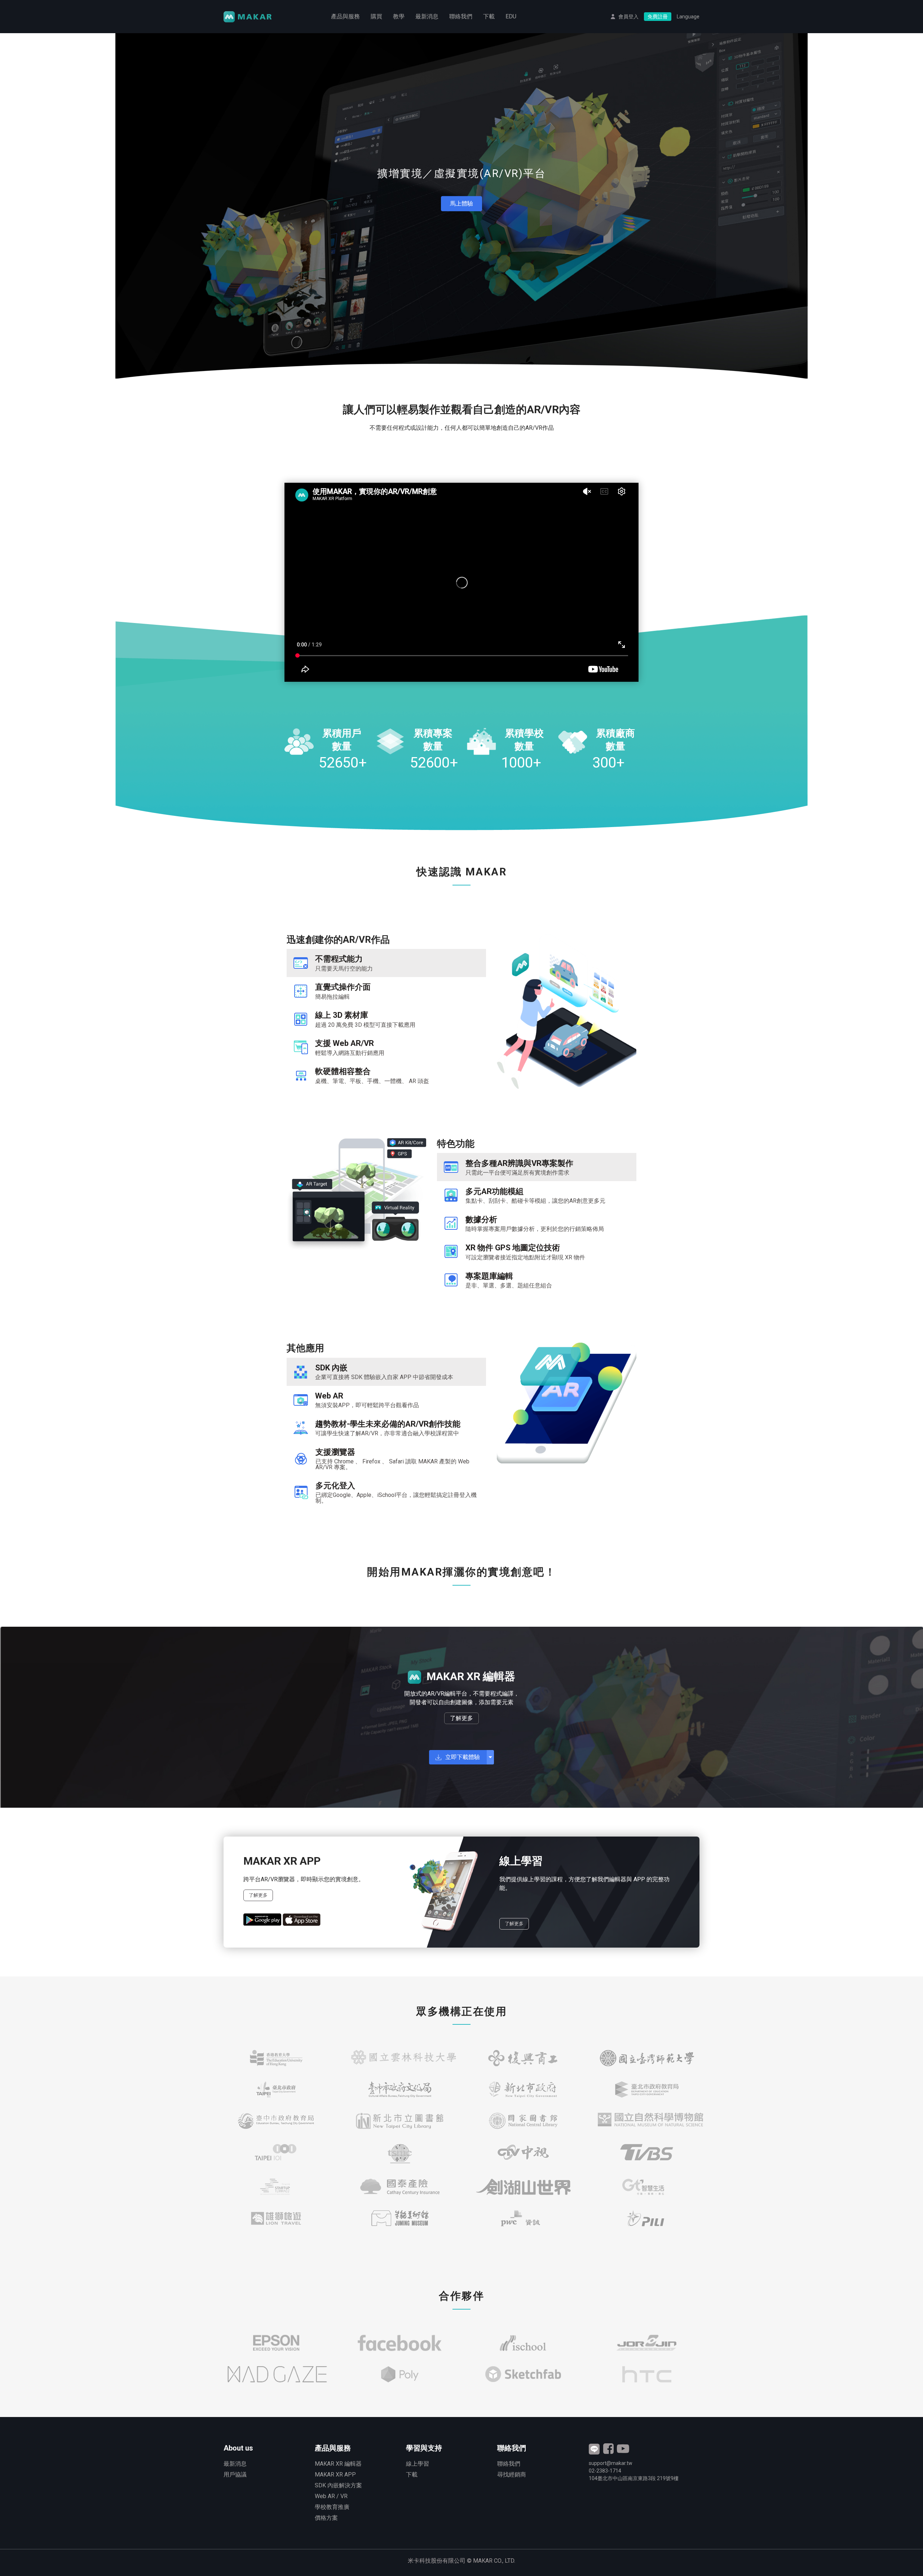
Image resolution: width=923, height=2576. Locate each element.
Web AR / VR (331, 2496)
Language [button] (688, 17)
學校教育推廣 (332, 2507)
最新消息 (427, 16)
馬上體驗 (461, 204)
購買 (376, 16)
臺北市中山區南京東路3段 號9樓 (634, 2478)
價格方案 (326, 2518)
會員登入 (628, 17)
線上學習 (418, 2464)
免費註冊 (658, 17)
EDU (511, 16)
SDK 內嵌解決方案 (338, 2485)
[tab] (386, 963)
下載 (489, 16)
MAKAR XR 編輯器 (338, 2464)
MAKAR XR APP (335, 2475)
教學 (399, 16)
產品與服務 (345, 16)
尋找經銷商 (512, 2475)
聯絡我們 (461, 16)
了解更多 (461, 1718)
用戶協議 (235, 2475)
